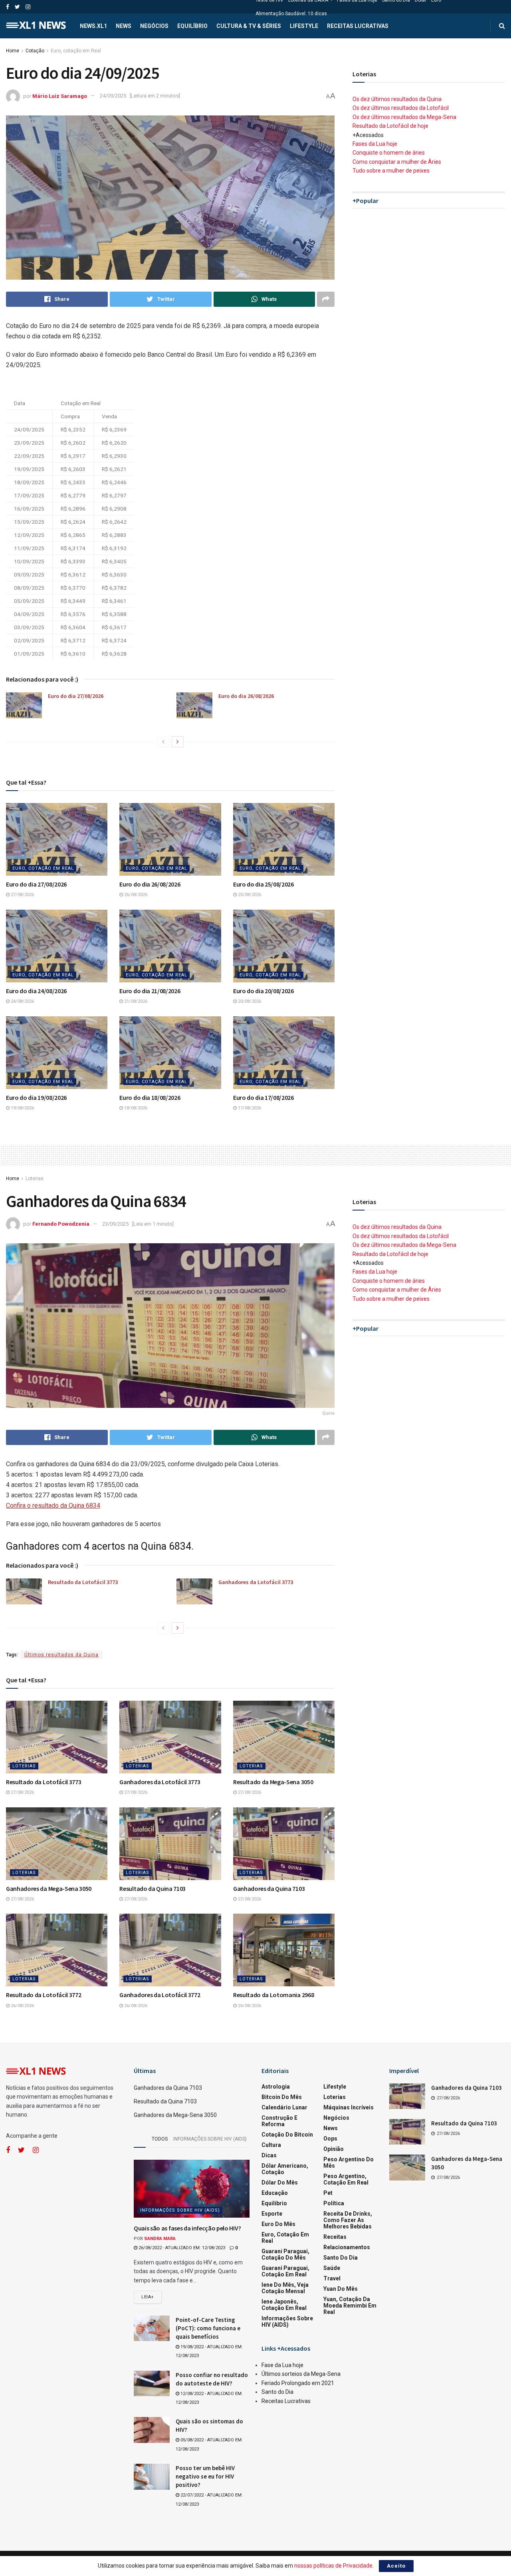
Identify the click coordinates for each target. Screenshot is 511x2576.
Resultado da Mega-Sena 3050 (273, 1782)
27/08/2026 (22, 895)
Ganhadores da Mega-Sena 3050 (49, 1888)
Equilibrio (274, 2203)
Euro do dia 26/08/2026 (246, 696)
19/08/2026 (22, 1108)
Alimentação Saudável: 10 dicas (291, 14)
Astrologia (276, 2087)
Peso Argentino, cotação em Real (346, 2179)
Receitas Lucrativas (358, 26)
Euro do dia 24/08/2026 (36, 991)
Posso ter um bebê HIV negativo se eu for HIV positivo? (205, 2476)
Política (334, 2203)
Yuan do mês (341, 2289)
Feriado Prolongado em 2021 (298, 2383)
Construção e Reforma (279, 2121)
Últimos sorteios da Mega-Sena (301, 2374)
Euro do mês (278, 2224)
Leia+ (148, 2297)
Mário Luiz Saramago (60, 96)
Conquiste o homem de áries (389, 153)
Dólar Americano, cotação (285, 2169)
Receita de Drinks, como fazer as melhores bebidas (348, 2220)
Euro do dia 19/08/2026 (36, 1097)
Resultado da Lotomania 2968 (273, 1995)
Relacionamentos (347, 2247)
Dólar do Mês (280, 2182)
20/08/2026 (249, 1001)
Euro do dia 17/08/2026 (263, 1097)
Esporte (272, 2214)
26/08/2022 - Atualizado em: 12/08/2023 (181, 2248)
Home (13, 51)
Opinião (334, 2149)
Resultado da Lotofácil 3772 (44, 1995)
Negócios (154, 26)
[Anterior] (163, 742)
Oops (330, 2139)
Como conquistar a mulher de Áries (397, 162)
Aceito (396, 2566)
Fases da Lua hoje (375, 144)
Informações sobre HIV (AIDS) (210, 2139)
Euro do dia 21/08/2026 (150, 991)
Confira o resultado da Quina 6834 (53, 1506)
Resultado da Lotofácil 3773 (83, 1582)
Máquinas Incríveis (349, 2107)
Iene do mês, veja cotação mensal (285, 2288)
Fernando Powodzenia (61, 1224)
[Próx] (178, 742)
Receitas (335, 2237)
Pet (328, 2193)
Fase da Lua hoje (282, 2365)
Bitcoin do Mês (282, 2097)
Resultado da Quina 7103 (153, 1888)
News (124, 26)
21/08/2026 (135, 1001)
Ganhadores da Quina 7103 (269, 1888)
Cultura (271, 2145)
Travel (332, 2278)
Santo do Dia (341, 2258)
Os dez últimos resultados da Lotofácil (401, 108)
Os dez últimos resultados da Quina (397, 99)
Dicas (269, 2155)
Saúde (332, 2268)
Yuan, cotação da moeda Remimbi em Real (350, 2306)
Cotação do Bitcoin (287, 2135)
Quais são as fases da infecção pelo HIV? (187, 2228)
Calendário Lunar (284, 2107)
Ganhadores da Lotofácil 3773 (256, 1582)
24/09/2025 (113, 96)
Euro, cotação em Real (76, 51)
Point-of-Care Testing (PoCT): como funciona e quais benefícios (208, 2328)
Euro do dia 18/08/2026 (150, 1097)
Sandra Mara (160, 2239)
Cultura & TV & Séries (249, 26)
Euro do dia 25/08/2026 (263, 884)
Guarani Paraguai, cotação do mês (285, 2254)
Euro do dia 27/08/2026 (76, 696)
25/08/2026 (249, 895)
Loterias (35, 1179)
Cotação (35, 51)
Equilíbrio (192, 26)
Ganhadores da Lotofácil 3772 (160, 1995)
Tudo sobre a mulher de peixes (391, 171)
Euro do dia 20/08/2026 (263, 991)
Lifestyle (304, 26)
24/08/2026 (22, 1001)
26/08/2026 (135, 895)
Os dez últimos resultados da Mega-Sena (404, 117)
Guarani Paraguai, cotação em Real (285, 2271)
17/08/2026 (249, 1108)
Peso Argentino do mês (349, 2163)
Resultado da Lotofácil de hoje (390, 126)
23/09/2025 (115, 1224)
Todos (160, 2139)
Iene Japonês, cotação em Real (284, 2305)
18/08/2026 (135, 1108)
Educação (275, 2193)
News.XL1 (93, 26)
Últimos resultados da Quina (61, 1655)
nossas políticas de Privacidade (333, 2566)
